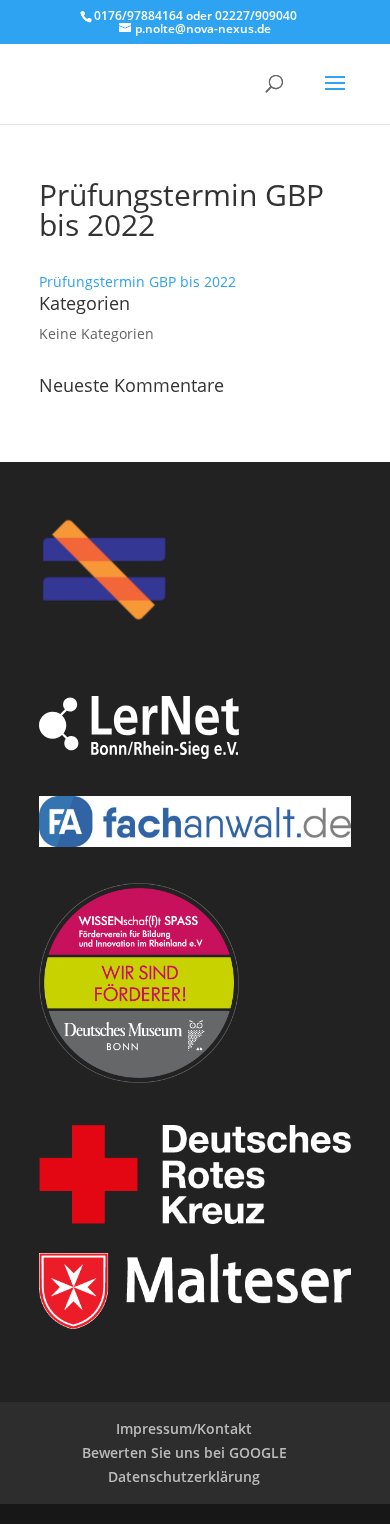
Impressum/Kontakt (184, 1428)
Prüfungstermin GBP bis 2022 (137, 281)
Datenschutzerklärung (184, 1476)
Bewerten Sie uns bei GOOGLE (184, 1452)
